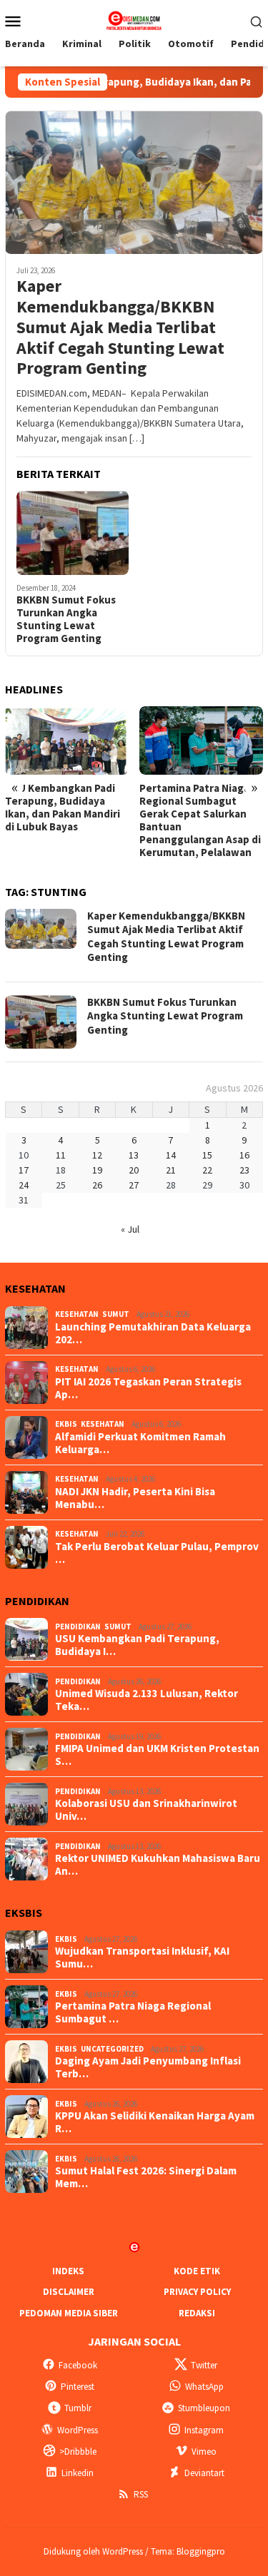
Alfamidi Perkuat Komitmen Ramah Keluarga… (140, 1443)
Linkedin (78, 2473)
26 (97, 1185)
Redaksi (197, 2313)
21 (171, 1170)
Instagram (204, 2430)
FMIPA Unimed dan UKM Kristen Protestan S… (157, 1755)
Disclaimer (69, 2292)
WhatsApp (204, 2387)
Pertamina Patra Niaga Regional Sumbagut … (133, 2012)
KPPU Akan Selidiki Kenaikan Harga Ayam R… (155, 2122)
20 (134, 1170)
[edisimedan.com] (134, 19)
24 (24, 1185)
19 (97, 1170)
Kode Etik (197, 2271)
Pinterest (78, 2387)
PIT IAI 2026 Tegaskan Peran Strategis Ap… (148, 1388)
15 (207, 1155)
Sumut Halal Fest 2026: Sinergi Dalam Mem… (146, 2177)
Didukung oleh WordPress (93, 2551)
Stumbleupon (204, 2408)
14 (171, 1155)
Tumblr (78, 2408)
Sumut (116, 1314)
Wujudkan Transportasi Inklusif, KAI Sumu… (142, 1958)
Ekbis (66, 1424)
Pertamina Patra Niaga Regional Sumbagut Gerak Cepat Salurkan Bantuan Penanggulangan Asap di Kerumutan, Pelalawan (66, 820)
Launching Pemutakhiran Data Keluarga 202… (153, 1333)
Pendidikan (78, 1626)
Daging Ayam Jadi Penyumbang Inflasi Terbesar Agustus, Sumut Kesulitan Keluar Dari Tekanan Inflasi (198, 814)
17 (24, 1170)
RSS (141, 2494)
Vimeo (204, 2452)
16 (244, 1155)
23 (244, 1170)
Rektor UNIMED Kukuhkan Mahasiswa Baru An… (158, 1865)
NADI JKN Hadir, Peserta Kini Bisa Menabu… (135, 1498)
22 (207, 1170)
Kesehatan (77, 1314)
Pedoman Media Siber (69, 2313)
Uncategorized (112, 2049)
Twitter (204, 2365)
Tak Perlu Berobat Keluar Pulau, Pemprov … (157, 1553)
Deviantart (204, 2473)
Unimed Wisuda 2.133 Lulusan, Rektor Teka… (147, 1700)
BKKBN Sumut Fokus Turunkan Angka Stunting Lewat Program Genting (66, 619)
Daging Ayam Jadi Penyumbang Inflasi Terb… (148, 2067)
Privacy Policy (197, 2292)
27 (134, 1185)
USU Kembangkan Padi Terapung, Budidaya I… (137, 1645)
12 (97, 1155)
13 (134, 1155)
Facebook (78, 2365)
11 (61, 1155)
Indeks (68, 2271)
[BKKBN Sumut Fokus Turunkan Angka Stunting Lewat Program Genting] (73, 533)
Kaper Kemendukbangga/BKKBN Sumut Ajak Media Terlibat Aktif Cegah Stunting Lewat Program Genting (120, 327)
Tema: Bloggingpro (188, 2551)
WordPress (78, 2430)
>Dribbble (78, 2452)
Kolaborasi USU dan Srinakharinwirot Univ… (146, 1810)
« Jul (130, 1229)
